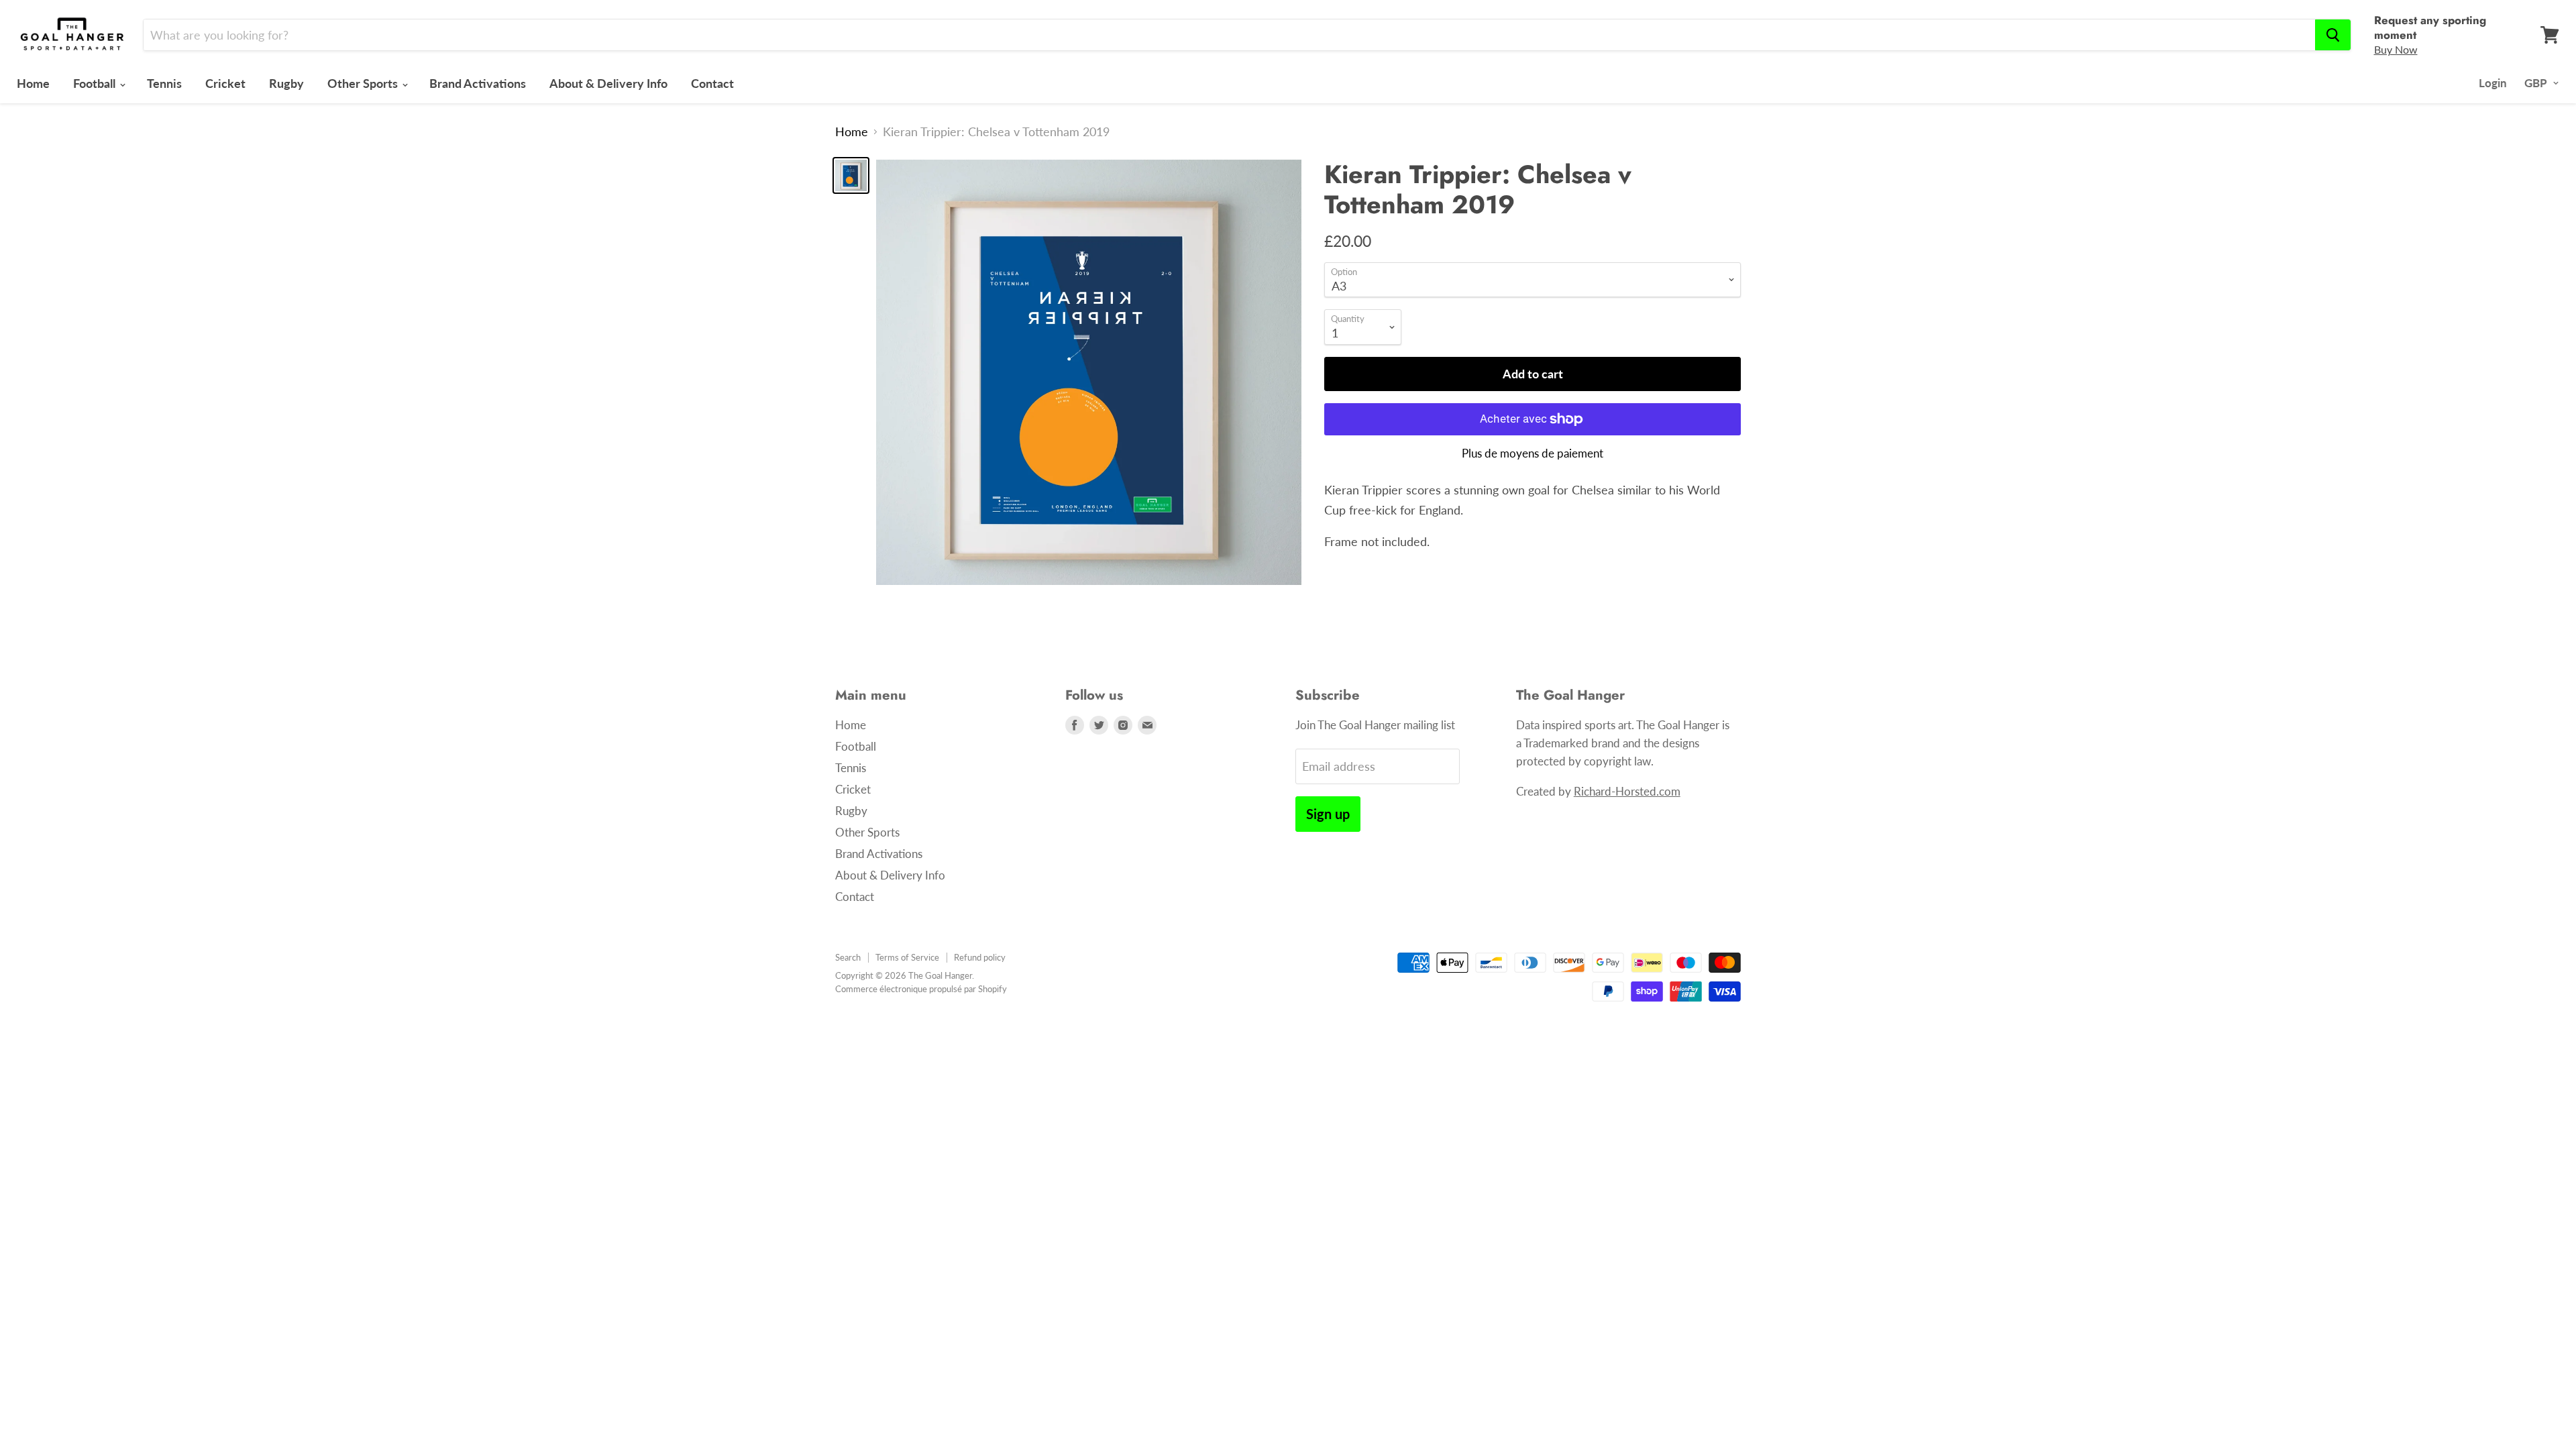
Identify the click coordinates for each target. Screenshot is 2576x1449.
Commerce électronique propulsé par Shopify (921, 989)
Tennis (164, 83)
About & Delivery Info (608, 83)
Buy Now (2396, 49)
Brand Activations (478, 83)
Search (848, 957)
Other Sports (364, 83)
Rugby (286, 83)
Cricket (225, 83)
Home (33, 83)
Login (2493, 83)
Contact (712, 83)
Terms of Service (907, 957)
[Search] (2333, 35)
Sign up (1328, 814)
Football (96, 83)
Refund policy (980, 957)
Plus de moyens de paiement (1533, 453)
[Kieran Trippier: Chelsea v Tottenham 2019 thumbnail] (851, 175)
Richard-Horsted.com (1627, 791)
